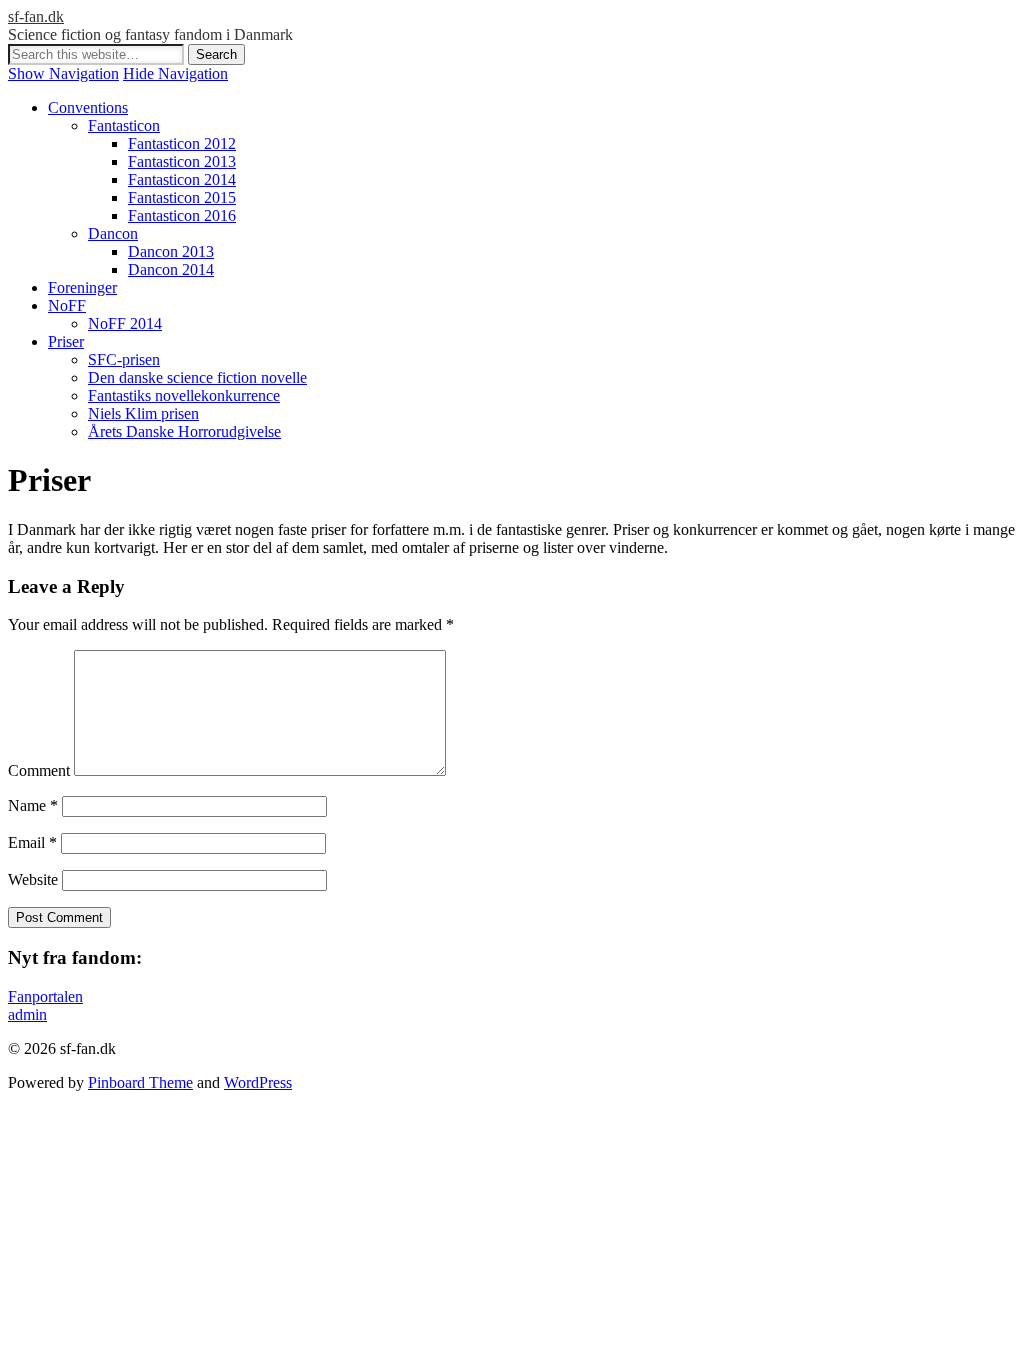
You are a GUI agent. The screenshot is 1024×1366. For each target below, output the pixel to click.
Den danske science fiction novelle (197, 377)
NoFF (67, 305)
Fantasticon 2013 (182, 161)
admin (27, 1014)
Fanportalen (45, 996)
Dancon (113, 233)
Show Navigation (63, 73)
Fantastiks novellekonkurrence (184, 395)
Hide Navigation (175, 73)
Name (33, 805)
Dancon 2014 (171, 269)
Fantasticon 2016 (182, 215)
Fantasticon (124, 125)
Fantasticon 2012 (182, 143)
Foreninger (82, 287)
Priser (66, 341)
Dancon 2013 (171, 251)
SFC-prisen (124, 359)
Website (33, 879)
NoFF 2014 (125, 323)
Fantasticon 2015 (182, 197)
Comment (39, 770)
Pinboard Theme (140, 1082)
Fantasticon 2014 (182, 179)
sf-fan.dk (36, 16)
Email (32, 842)
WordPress (258, 1082)
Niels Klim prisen (143, 413)
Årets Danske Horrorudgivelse (184, 431)
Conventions (88, 107)
